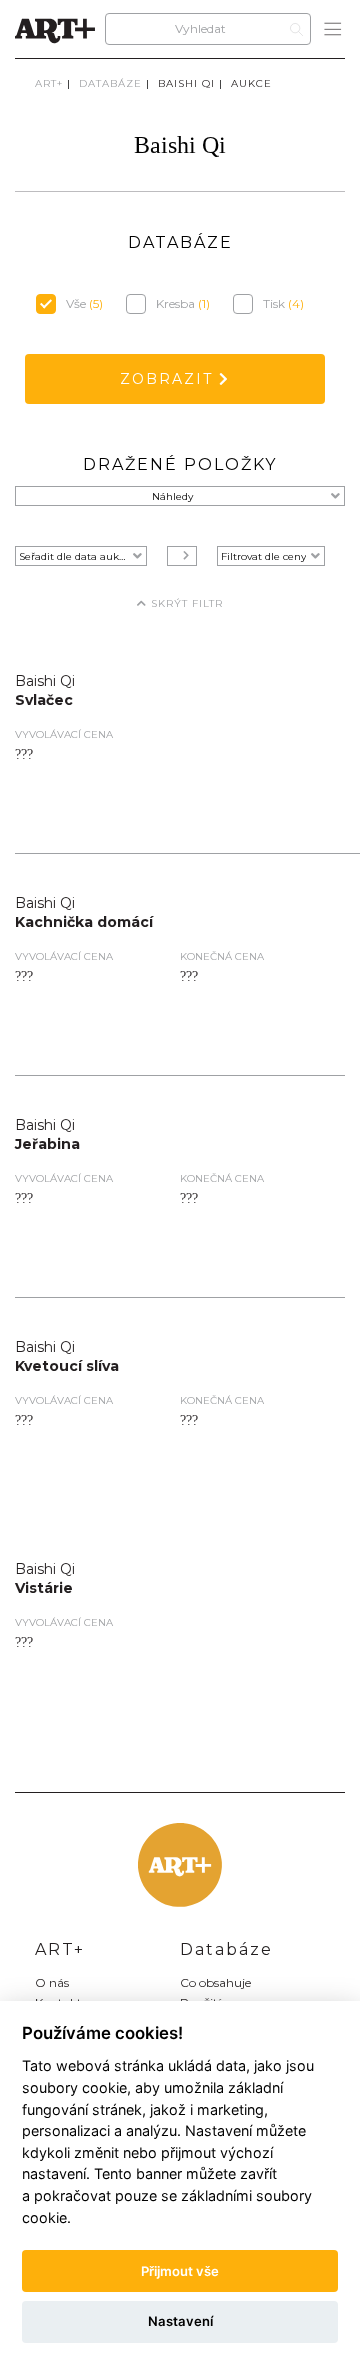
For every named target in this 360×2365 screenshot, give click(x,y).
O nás (52, 1982)
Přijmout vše (180, 2271)
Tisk (283, 303)
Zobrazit (169, 379)
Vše (84, 303)
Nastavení (180, 2321)
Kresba (183, 303)
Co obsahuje (215, 1982)
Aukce (251, 83)
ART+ (49, 83)
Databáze (110, 83)
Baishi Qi (186, 83)
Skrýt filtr (185, 603)
